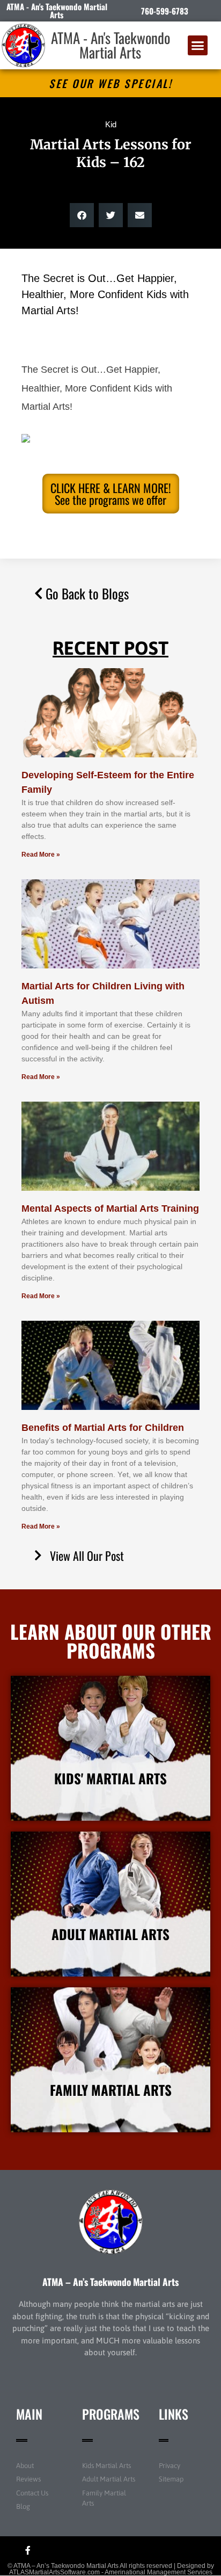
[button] (198, 46)
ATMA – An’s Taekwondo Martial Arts (110, 2282)
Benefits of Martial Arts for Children (103, 1428)
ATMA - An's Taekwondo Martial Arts (110, 45)
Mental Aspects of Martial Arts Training (110, 1209)
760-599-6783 (165, 11)
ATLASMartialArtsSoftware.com (54, 2572)
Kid (111, 124)
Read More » (41, 855)
